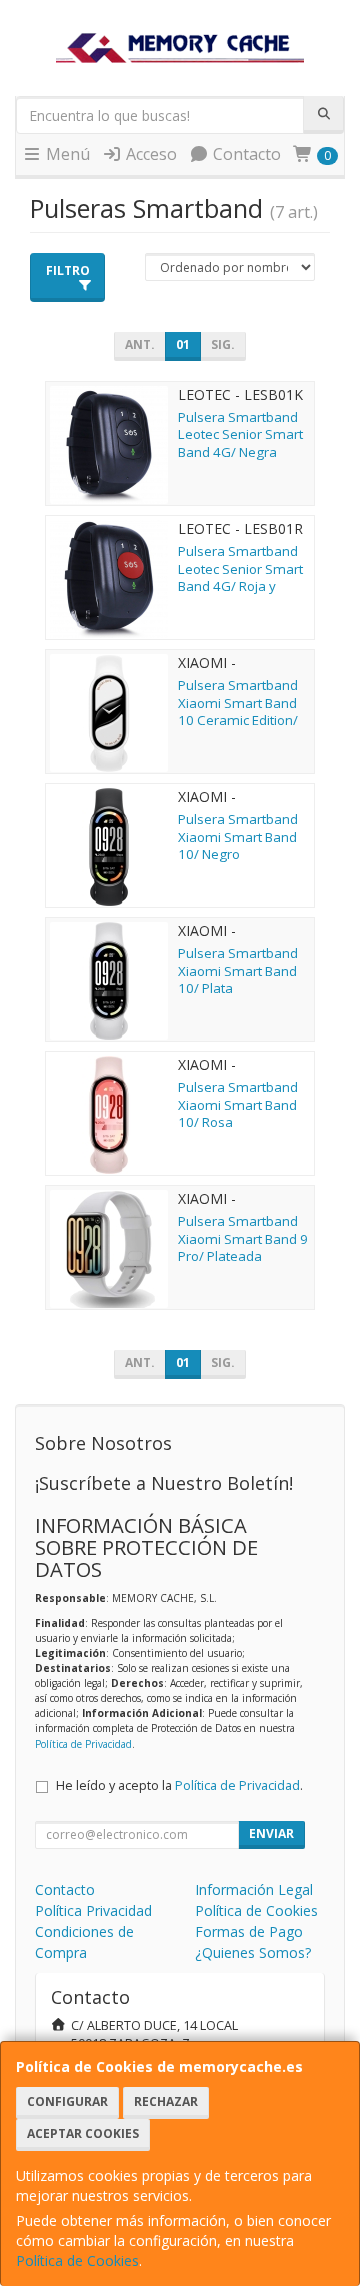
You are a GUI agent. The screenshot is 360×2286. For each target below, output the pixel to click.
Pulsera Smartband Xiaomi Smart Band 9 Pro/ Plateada (243, 1238)
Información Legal (254, 1889)
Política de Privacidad (83, 1744)
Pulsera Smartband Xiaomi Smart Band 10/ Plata (238, 970)
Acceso (149, 154)
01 (183, 344)
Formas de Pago (249, 1931)
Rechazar (166, 2101)
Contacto (245, 154)
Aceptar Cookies (83, 2133)
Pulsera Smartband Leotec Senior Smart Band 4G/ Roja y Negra (240, 577)
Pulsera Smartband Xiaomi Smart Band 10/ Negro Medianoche (238, 845)
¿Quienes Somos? (253, 1952)
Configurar (67, 2101)
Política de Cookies (77, 2260)
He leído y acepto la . (179, 1785)
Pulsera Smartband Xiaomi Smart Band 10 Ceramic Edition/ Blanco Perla (238, 711)
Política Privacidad (93, 1910)
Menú (66, 154)
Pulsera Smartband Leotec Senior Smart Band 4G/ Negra (240, 434)
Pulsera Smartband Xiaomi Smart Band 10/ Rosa (238, 1104)
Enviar (271, 1833)
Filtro (68, 270)
